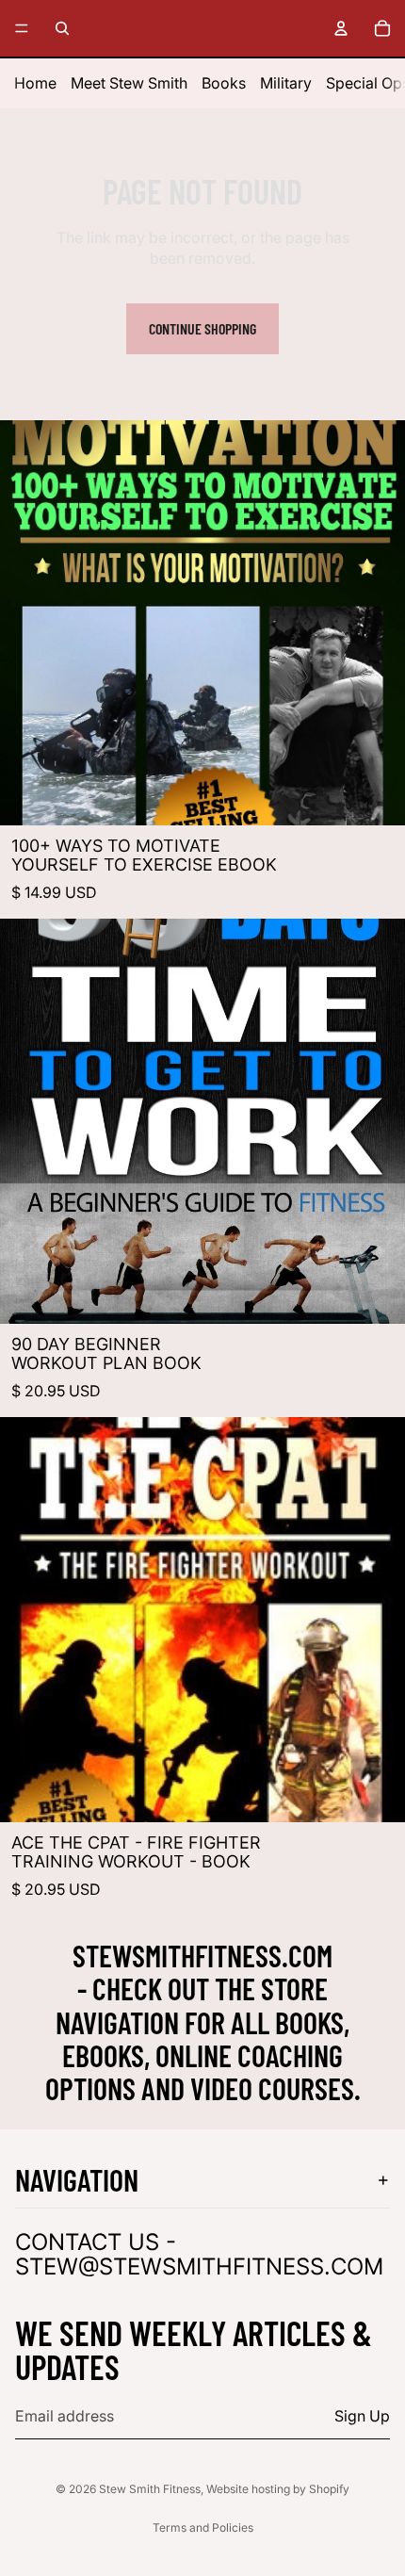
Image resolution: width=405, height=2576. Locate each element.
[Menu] (22, 28)
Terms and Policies (203, 2527)
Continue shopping (202, 328)
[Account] (341, 28)
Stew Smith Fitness (150, 2489)
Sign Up (362, 2416)
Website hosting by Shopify (278, 2489)
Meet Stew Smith (129, 83)
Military (286, 83)
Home (35, 83)
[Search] (62, 28)
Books (224, 83)
